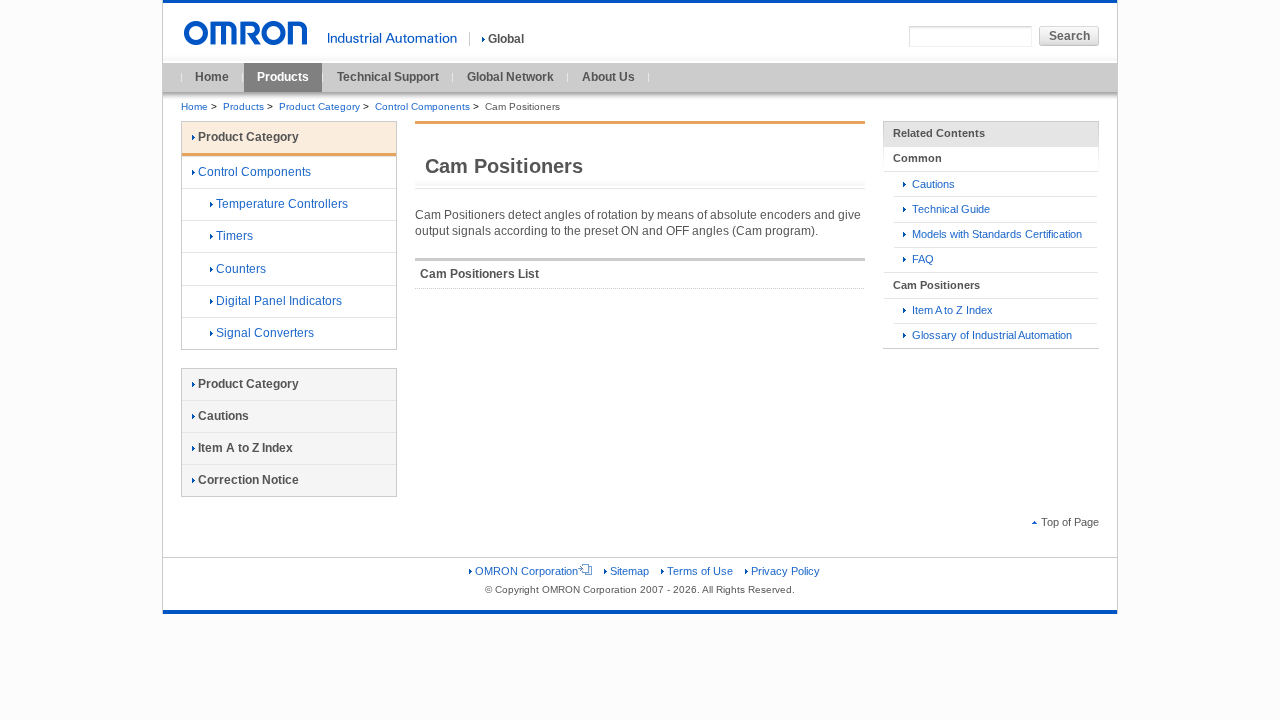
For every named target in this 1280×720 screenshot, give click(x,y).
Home (212, 77)
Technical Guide (949, 209)
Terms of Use (700, 571)
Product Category (319, 106)
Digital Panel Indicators (279, 301)
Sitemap (629, 571)
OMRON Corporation (526, 571)
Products (283, 77)
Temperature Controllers (282, 204)
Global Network (510, 77)
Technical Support (388, 77)
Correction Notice (248, 480)
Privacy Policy (785, 571)
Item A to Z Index (951, 310)
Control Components (422, 106)
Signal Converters (265, 333)
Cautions (932, 184)
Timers (234, 236)
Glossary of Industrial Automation (990, 335)
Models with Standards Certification (995, 234)
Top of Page (1070, 522)
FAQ (921, 259)
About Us (608, 77)
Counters (241, 269)
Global (506, 39)
